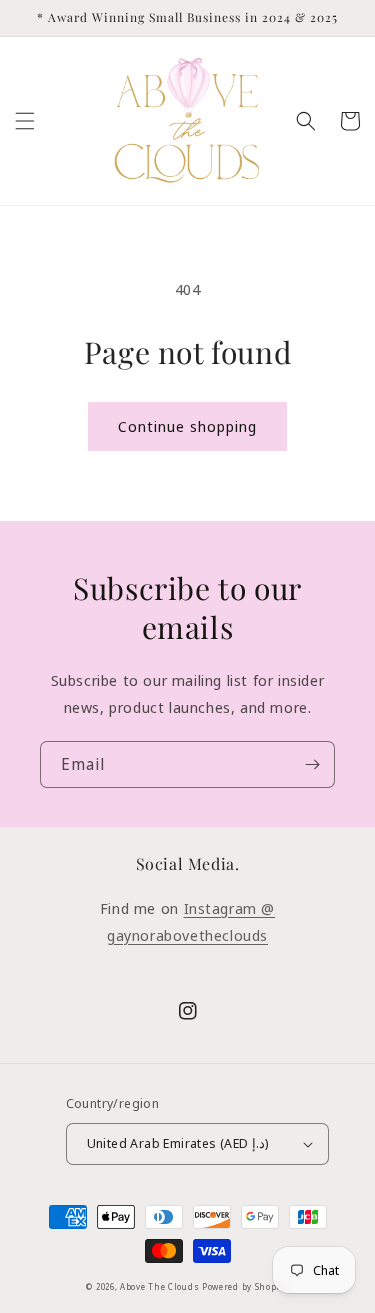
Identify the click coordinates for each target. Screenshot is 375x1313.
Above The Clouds (161, 1286)
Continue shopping (187, 426)
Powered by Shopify (245, 1286)
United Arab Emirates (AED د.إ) (178, 1143)
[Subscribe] (312, 764)
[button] (25, 121)
